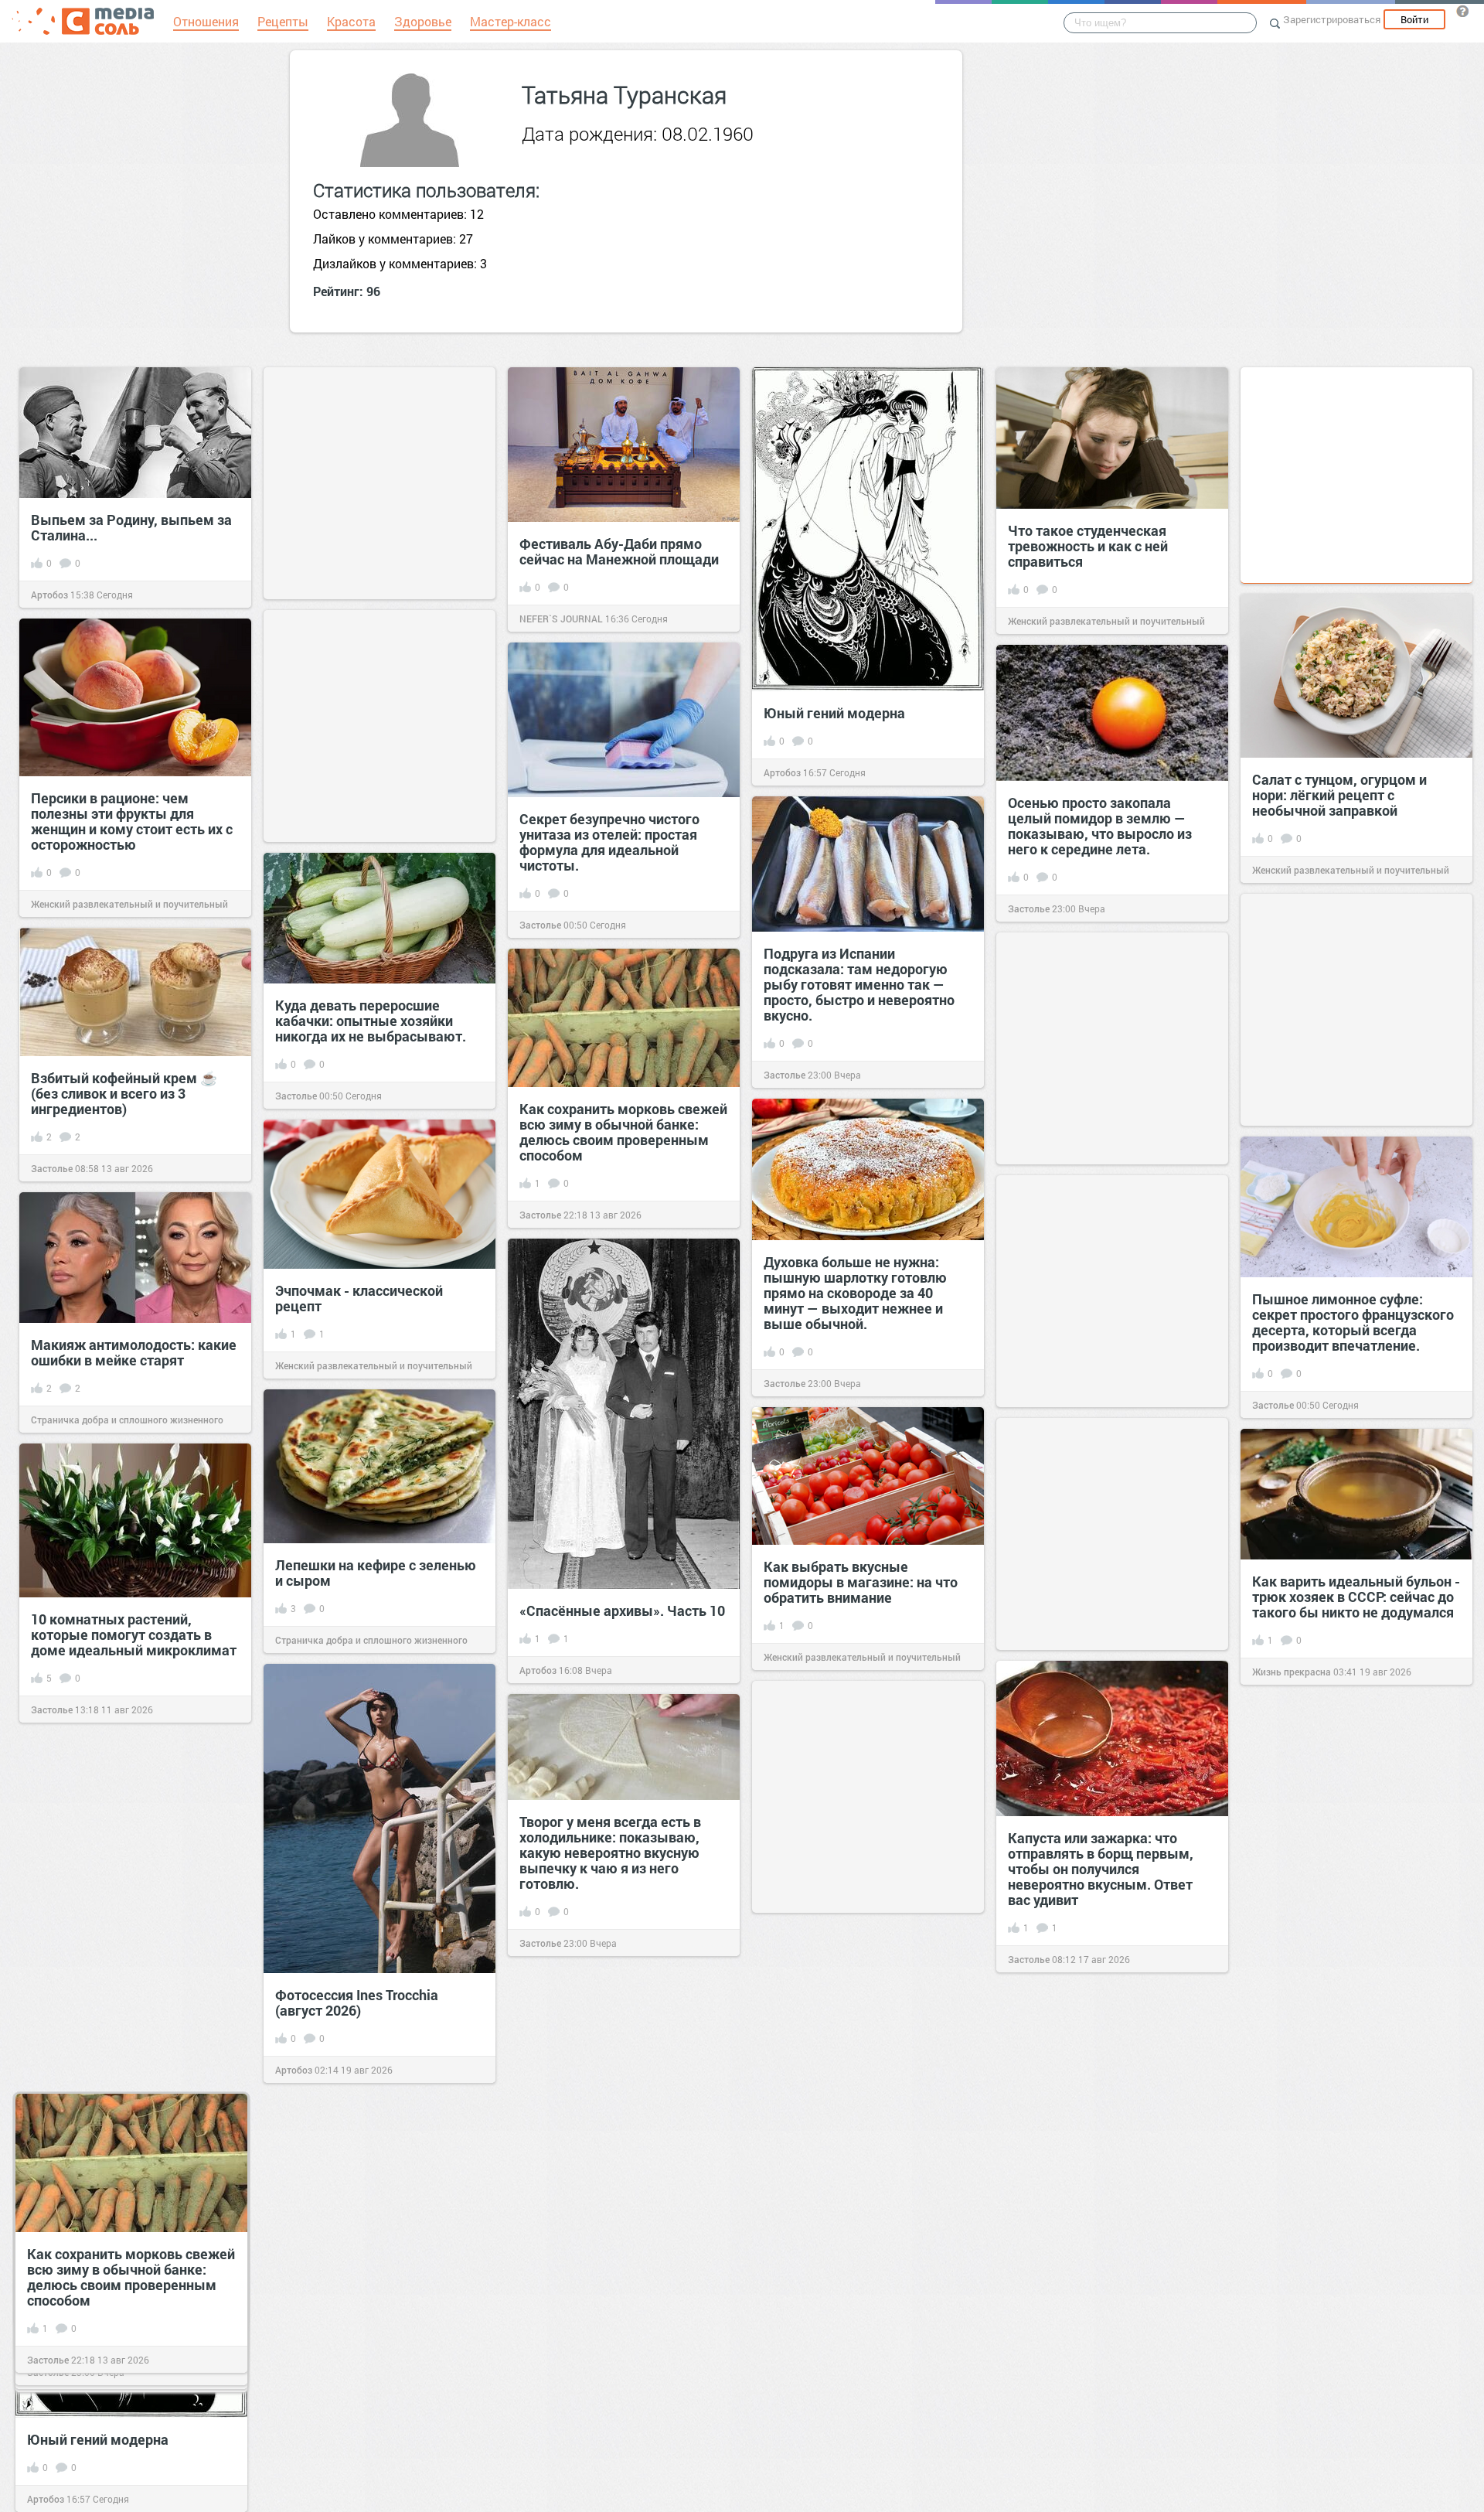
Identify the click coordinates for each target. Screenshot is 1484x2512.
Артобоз (49, 595)
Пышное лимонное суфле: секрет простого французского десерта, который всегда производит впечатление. (1353, 1322)
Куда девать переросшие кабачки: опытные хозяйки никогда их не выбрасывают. (372, 1021)
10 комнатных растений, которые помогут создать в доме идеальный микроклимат (134, 1634)
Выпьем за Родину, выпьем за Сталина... (131, 527)
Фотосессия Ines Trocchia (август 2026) (357, 2002)
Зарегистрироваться (1332, 19)
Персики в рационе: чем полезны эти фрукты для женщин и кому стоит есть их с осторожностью (132, 821)
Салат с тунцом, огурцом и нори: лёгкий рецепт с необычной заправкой (1339, 795)
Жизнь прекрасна (1292, 1672)
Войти (1414, 19)
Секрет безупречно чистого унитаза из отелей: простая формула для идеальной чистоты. (609, 842)
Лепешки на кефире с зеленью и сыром (376, 1573)
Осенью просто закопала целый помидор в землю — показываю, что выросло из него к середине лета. (1100, 826)
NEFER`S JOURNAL (561, 619)
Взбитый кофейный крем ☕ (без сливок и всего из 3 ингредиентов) (124, 1093)
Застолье (540, 925)
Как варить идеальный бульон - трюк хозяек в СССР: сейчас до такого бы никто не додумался (1356, 1597)
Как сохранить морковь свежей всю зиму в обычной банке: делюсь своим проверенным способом (623, 1132)
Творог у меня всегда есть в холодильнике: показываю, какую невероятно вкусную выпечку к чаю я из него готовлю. (610, 1852)
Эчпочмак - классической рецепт (359, 1298)
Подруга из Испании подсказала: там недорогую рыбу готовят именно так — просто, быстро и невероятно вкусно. (859, 984)
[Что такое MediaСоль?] (1462, 11)
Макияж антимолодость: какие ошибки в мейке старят (134, 1352)
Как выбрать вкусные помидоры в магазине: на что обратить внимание (861, 1582)
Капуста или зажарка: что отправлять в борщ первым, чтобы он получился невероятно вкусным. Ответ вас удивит (1101, 1869)
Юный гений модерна (834, 713)
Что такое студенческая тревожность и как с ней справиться (1088, 546)
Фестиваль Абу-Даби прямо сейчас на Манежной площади (619, 551)
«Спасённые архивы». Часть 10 (622, 1610)
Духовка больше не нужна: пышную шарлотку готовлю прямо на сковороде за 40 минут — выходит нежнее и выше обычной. (855, 1293)
